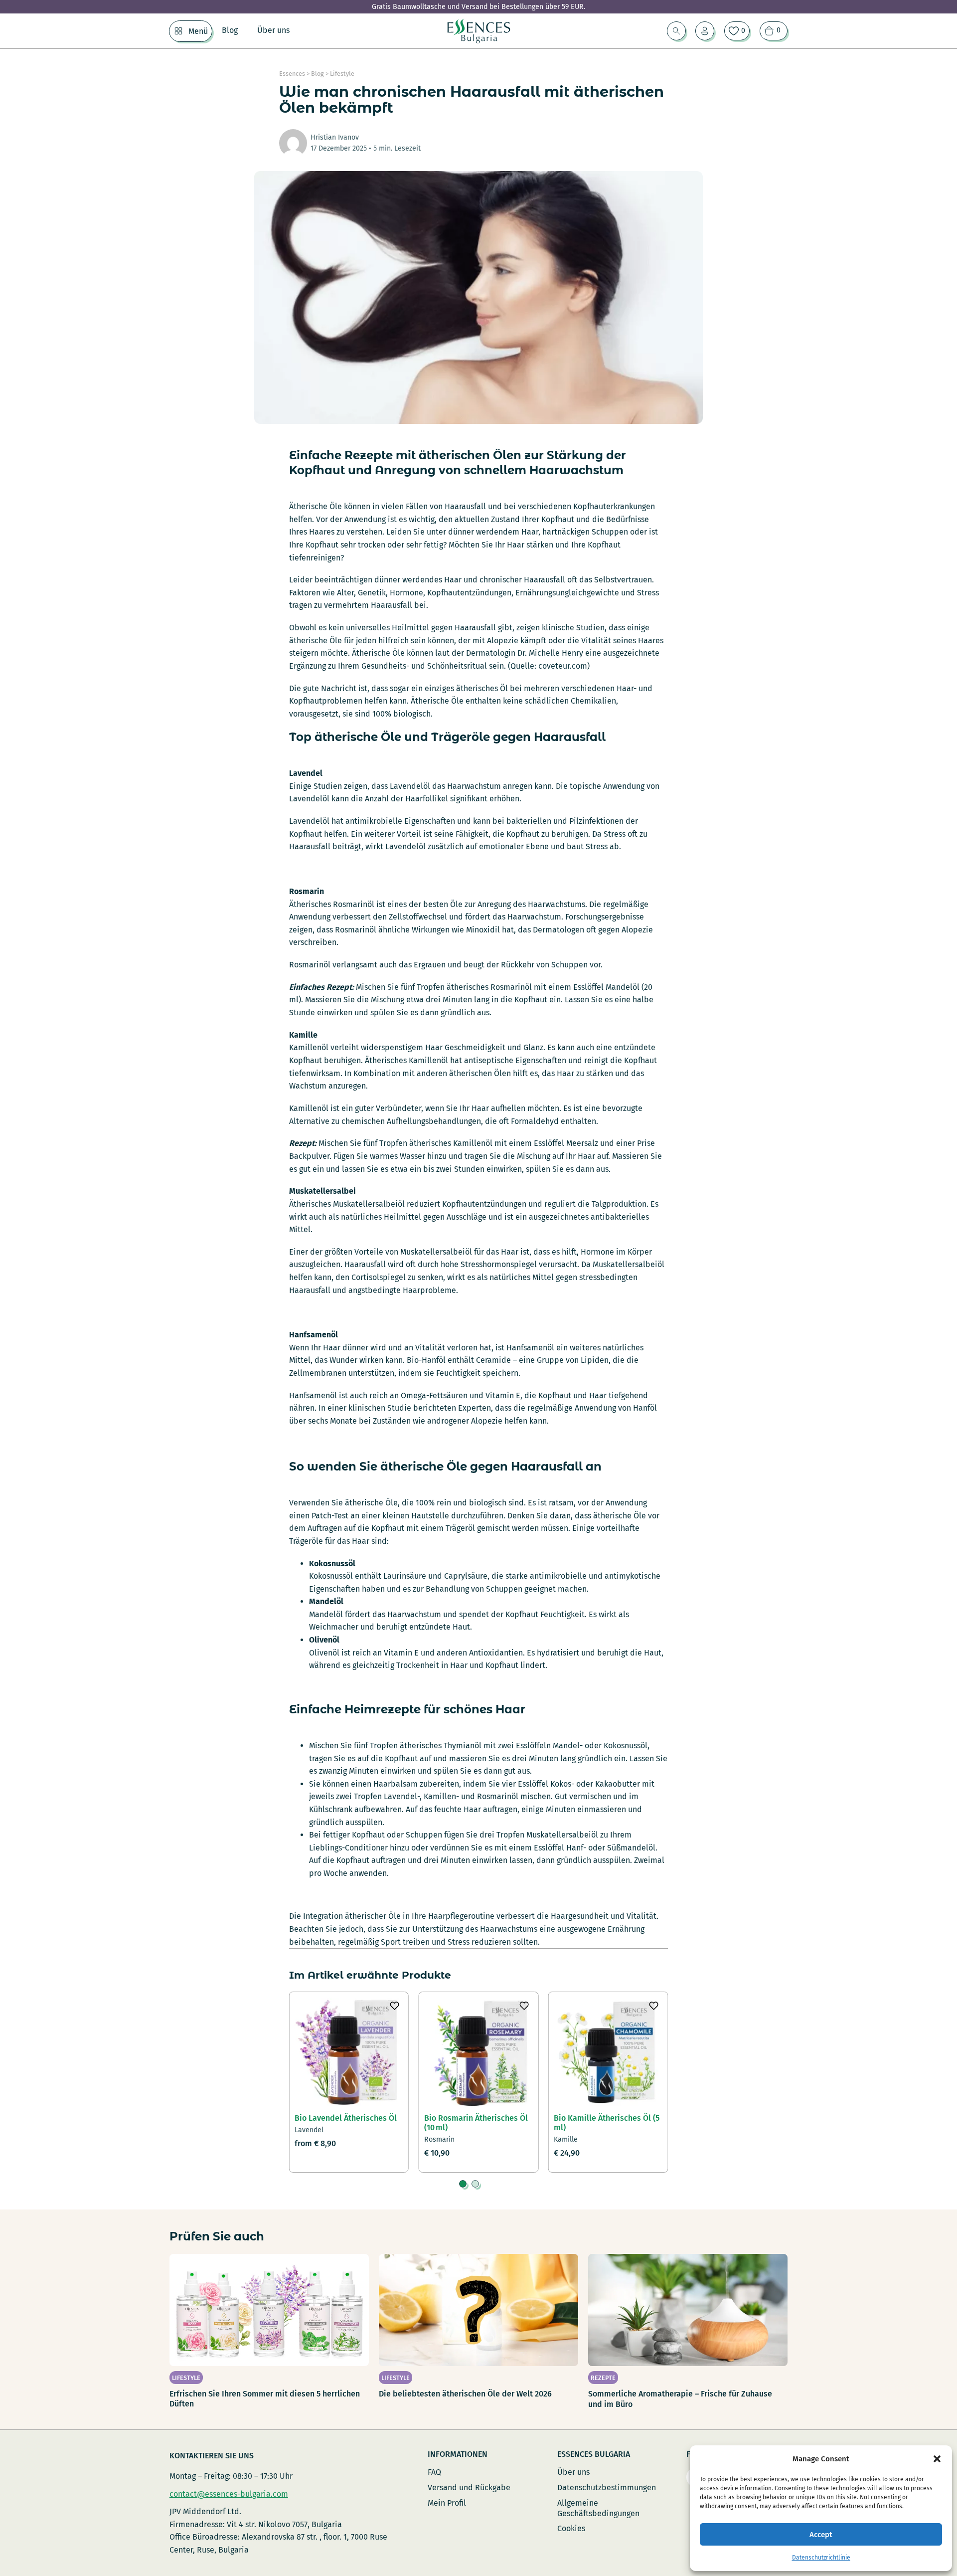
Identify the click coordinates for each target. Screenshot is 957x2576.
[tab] (463, 2184)
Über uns (273, 30)
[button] (937, 2459)
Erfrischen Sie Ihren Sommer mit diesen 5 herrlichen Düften (265, 2399)
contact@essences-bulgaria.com (229, 2494)
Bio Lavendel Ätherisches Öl (346, 2118)
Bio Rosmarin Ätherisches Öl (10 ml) (476, 2123)
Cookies (571, 2528)
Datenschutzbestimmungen (607, 2487)
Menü (198, 31)
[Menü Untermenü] (178, 31)
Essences (292, 74)
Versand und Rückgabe (469, 2487)
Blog (230, 30)
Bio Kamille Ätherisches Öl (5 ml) (607, 2123)
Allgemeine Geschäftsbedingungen (598, 2508)
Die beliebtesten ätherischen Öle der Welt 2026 (465, 2394)
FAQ (434, 2472)
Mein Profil (447, 2503)
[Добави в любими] (394, 2006)
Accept (821, 2535)
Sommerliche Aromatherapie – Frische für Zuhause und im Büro (680, 2399)
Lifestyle (342, 74)
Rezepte (603, 2378)
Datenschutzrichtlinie (821, 2558)
